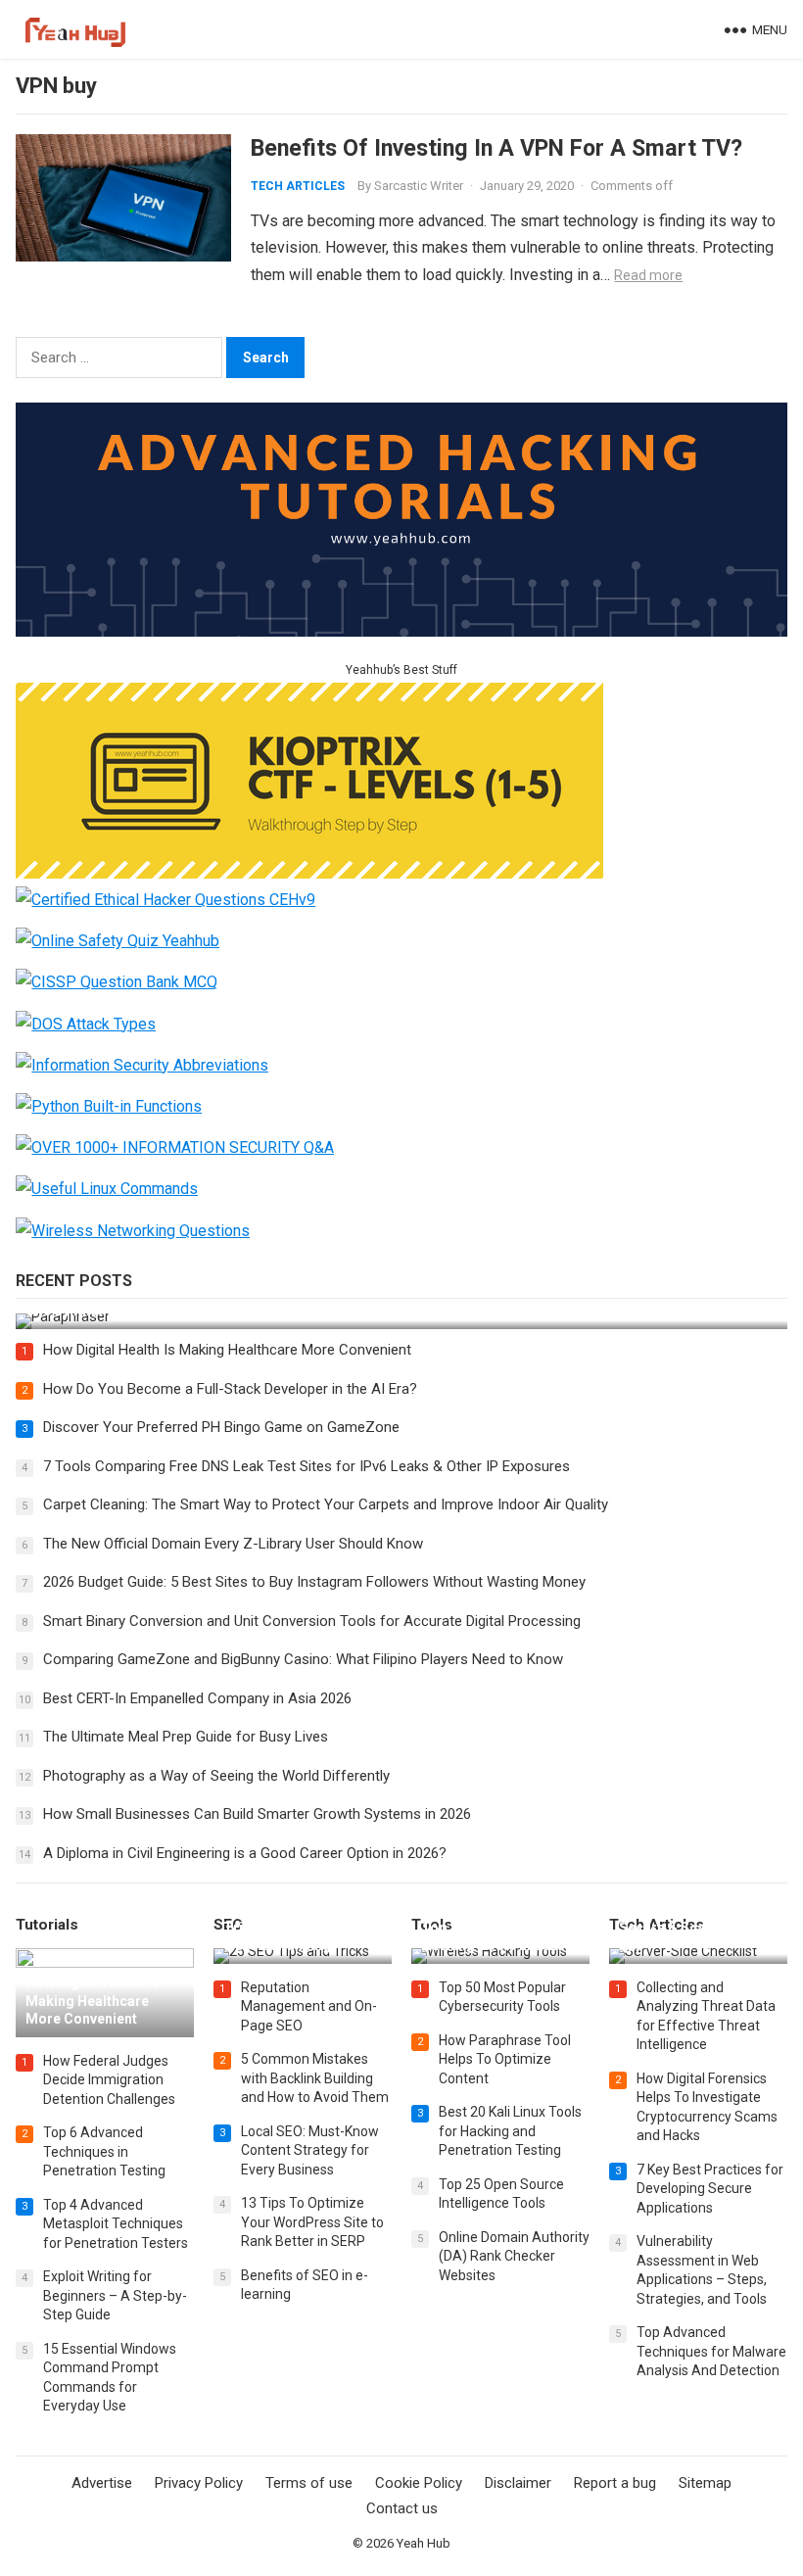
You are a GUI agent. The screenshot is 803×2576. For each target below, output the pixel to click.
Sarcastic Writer (419, 186)
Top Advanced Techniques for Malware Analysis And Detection (711, 2351)
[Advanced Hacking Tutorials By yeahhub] (401, 631)
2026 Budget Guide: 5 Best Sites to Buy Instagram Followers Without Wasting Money (314, 1582)
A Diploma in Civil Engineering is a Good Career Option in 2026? (245, 1853)
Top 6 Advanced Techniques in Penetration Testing (104, 2151)
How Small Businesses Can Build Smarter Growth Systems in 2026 (257, 1814)
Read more (648, 275)
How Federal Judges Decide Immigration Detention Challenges (109, 2080)
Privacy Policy (199, 2483)
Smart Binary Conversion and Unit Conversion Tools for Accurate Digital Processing (312, 1621)
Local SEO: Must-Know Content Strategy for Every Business (310, 2150)
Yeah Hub (424, 2543)
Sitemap (705, 2483)
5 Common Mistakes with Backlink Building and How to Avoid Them (315, 2078)
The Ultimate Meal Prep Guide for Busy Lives (186, 1737)
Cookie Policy (419, 2483)
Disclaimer (518, 2483)
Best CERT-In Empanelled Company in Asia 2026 (197, 1698)
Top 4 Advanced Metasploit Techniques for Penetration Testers (116, 2224)
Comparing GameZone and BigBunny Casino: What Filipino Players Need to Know (303, 1659)
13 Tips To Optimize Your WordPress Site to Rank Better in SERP (312, 2222)
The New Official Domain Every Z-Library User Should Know (233, 1544)
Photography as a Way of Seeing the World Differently (216, 1776)
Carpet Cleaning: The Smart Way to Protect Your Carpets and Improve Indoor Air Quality (326, 1504)
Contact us (402, 2508)
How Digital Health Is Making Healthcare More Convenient (227, 1350)
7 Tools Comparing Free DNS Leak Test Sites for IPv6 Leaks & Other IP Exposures (307, 1466)
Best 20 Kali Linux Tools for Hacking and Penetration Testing (510, 2131)
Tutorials (47, 1925)
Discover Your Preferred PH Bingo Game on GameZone (221, 1427)
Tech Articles (298, 186)
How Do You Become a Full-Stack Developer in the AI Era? (230, 1389)
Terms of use (309, 2483)
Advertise (102, 2483)
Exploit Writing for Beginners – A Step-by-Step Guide (115, 2295)
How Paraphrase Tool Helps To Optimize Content (505, 2059)
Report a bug (615, 2483)
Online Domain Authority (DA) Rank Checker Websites (514, 2256)
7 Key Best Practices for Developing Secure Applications (710, 2189)
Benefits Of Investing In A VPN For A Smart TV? (496, 148)
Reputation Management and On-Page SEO (309, 2006)
